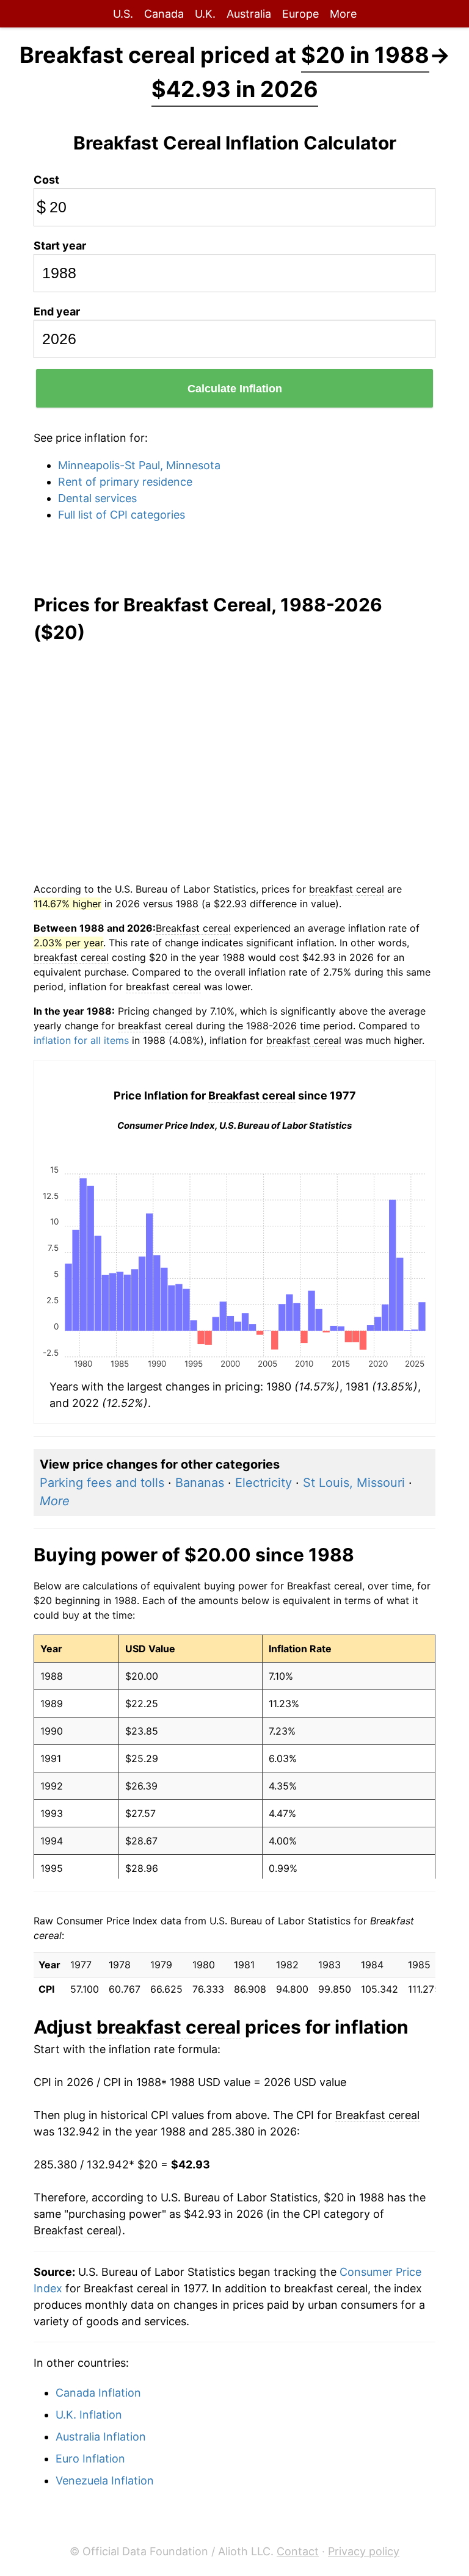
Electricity (264, 1483)
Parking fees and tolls (102, 1483)
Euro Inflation (90, 2459)
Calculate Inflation (235, 389)
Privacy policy (364, 2551)
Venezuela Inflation (105, 2481)
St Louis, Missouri (354, 1483)
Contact (298, 2551)
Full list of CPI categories (122, 515)
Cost (46, 180)
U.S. (123, 14)
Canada (164, 14)
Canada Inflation (98, 2393)
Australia (249, 14)
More (343, 14)
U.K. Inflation (89, 2415)
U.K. (205, 14)
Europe (300, 14)
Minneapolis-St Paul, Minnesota (139, 465)
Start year (60, 246)
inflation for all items (81, 1040)
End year (57, 311)
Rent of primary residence (125, 482)
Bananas (200, 1483)
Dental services (97, 498)
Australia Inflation (101, 2437)
